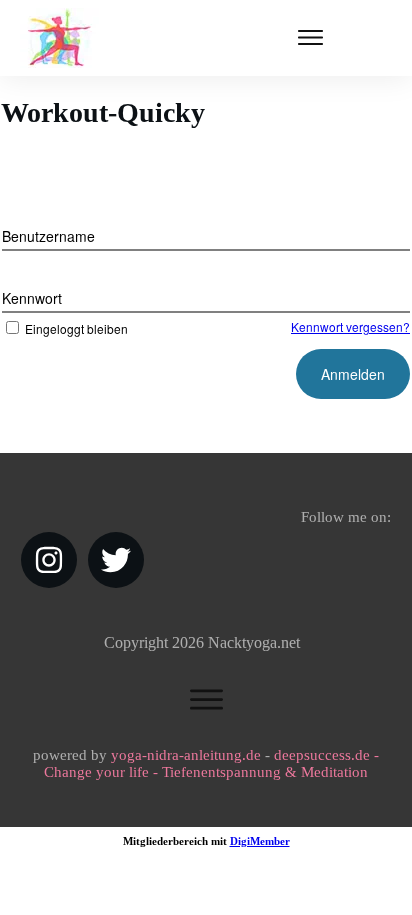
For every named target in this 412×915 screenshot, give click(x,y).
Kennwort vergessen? (350, 326)
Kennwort (32, 298)
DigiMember (260, 841)
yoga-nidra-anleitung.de (186, 755)
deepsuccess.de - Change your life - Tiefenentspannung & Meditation (211, 763)
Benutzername (48, 236)
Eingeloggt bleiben (76, 328)
